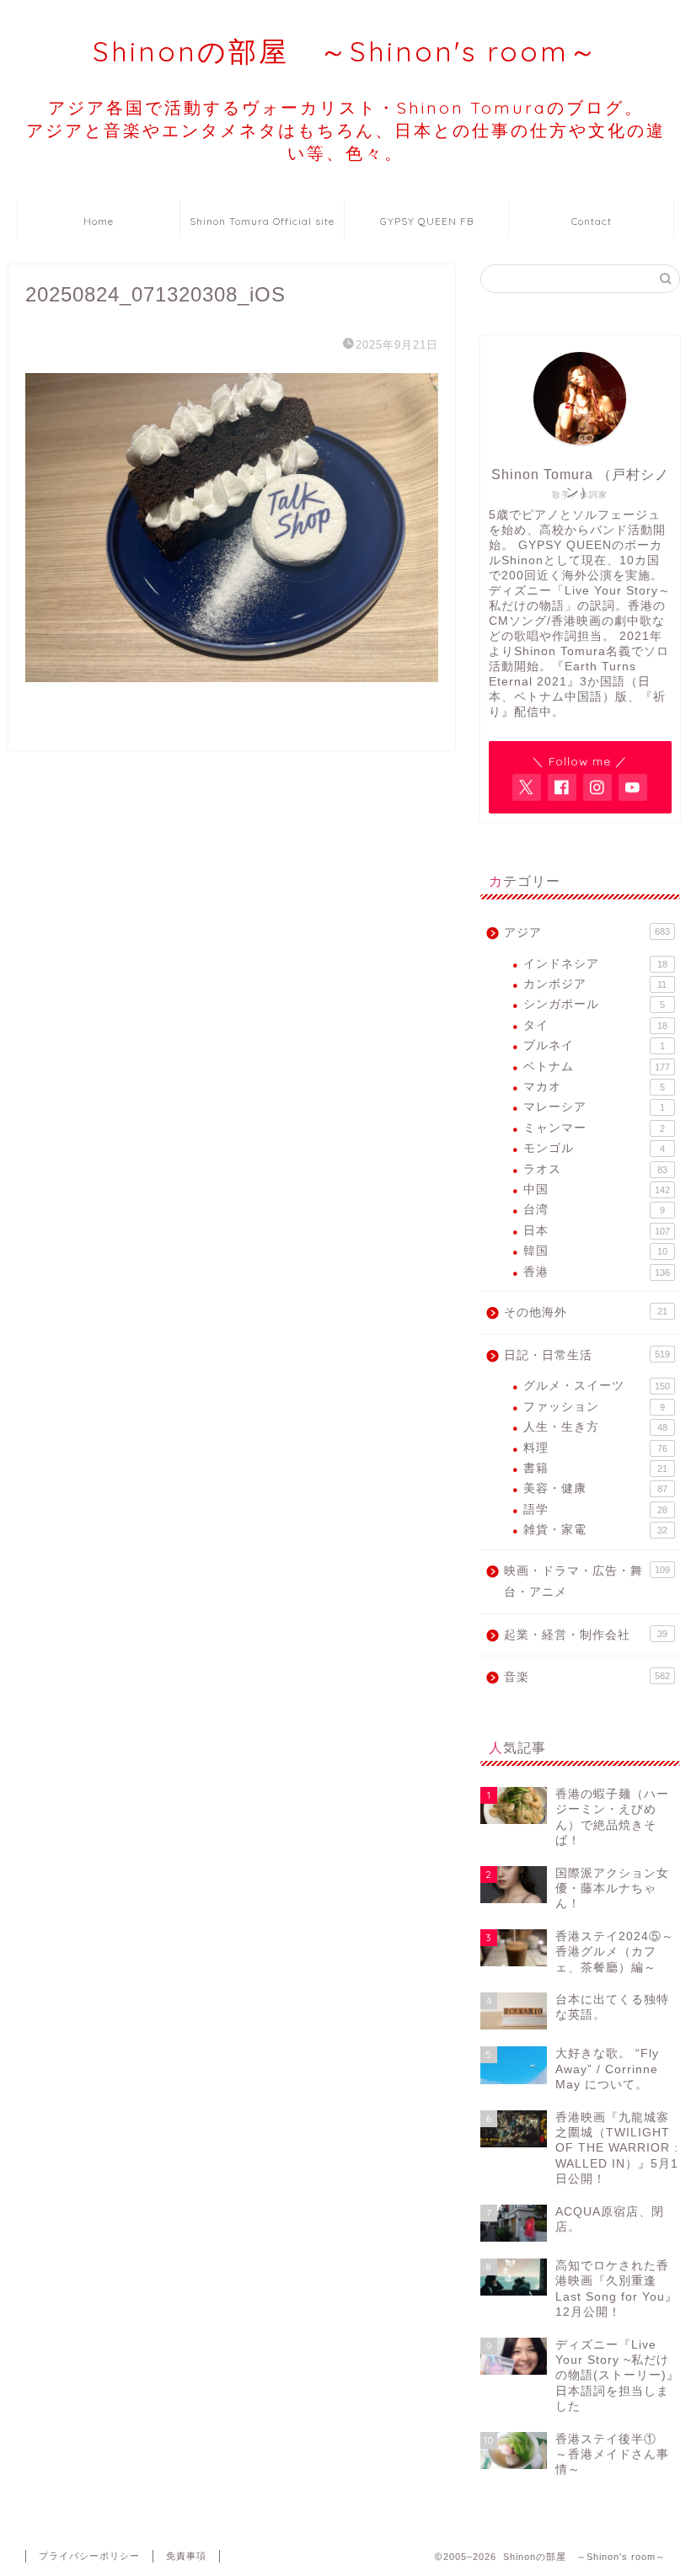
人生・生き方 (595, 1427)
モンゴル (594, 1148)
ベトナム (597, 1067)
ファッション (594, 1407)
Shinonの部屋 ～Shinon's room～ (346, 51)
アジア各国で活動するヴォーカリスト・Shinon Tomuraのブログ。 (346, 130)
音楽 (587, 1677)
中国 (597, 1189)
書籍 (595, 1468)
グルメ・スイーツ (597, 1386)
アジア (587, 933)
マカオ (594, 1087)
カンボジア (595, 984)
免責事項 (186, 2556)
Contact (592, 221)
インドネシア (595, 964)
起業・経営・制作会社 (586, 1635)
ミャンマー (594, 1128)
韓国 (595, 1251)
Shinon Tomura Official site (262, 221)
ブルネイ (594, 1045)
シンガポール (594, 1004)
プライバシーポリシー (89, 2556)
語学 (595, 1509)
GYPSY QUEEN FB (427, 221)
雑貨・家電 (595, 1530)
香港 (597, 1272)
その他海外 (586, 1312)
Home (99, 221)
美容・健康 (595, 1488)
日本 (597, 1231)
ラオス (595, 1169)
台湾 (594, 1210)
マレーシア (594, 1107)
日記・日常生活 (587, 1355)
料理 (595, 1448)
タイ (595, 1025)
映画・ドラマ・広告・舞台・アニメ (587, 1582)
